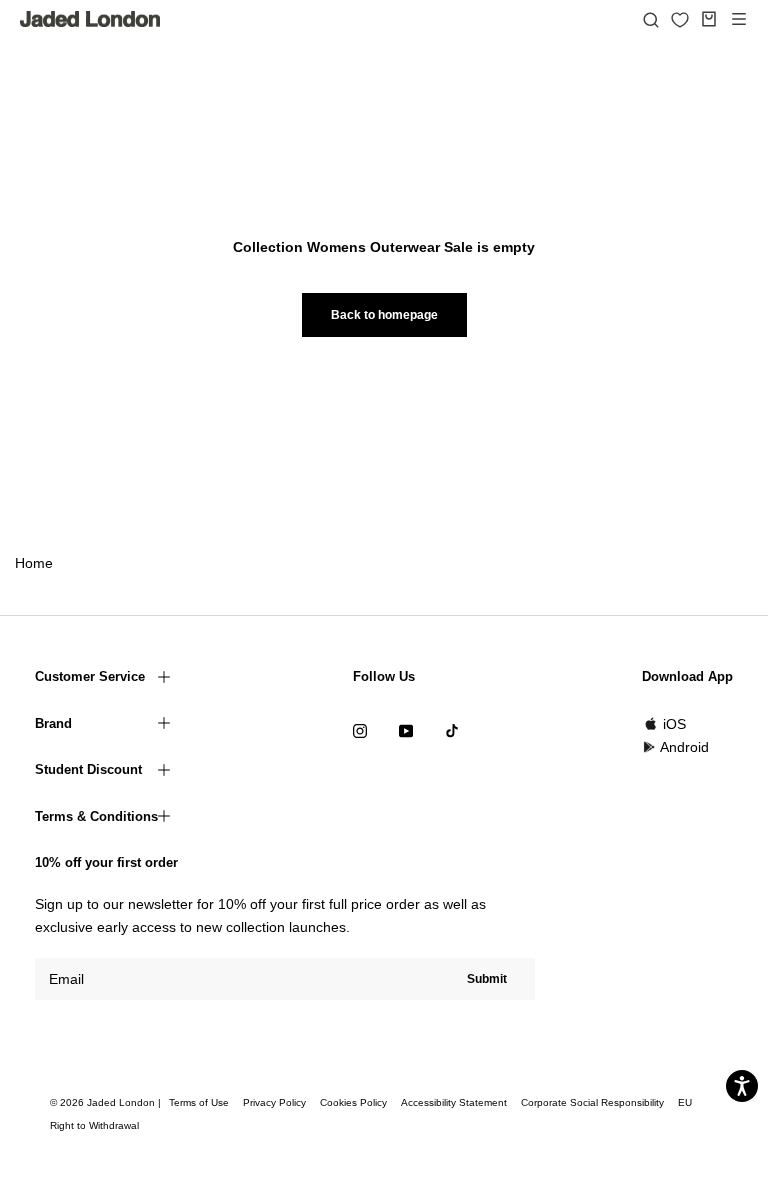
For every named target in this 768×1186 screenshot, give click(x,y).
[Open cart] (709, 19)
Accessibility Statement (454, 1102)
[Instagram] (360, 730)
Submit (487, 979)
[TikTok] (452, 730)
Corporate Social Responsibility (592, 1102)
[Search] (651, 19)
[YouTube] (406, 730)
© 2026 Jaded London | (107, 1102)
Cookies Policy (353, 1102)
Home (34, 563)
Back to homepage (384, 315)
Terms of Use (199, 1102)
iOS (674, 724)
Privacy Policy (274, 1102)
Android (684, 747)
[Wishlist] (680, 20)
